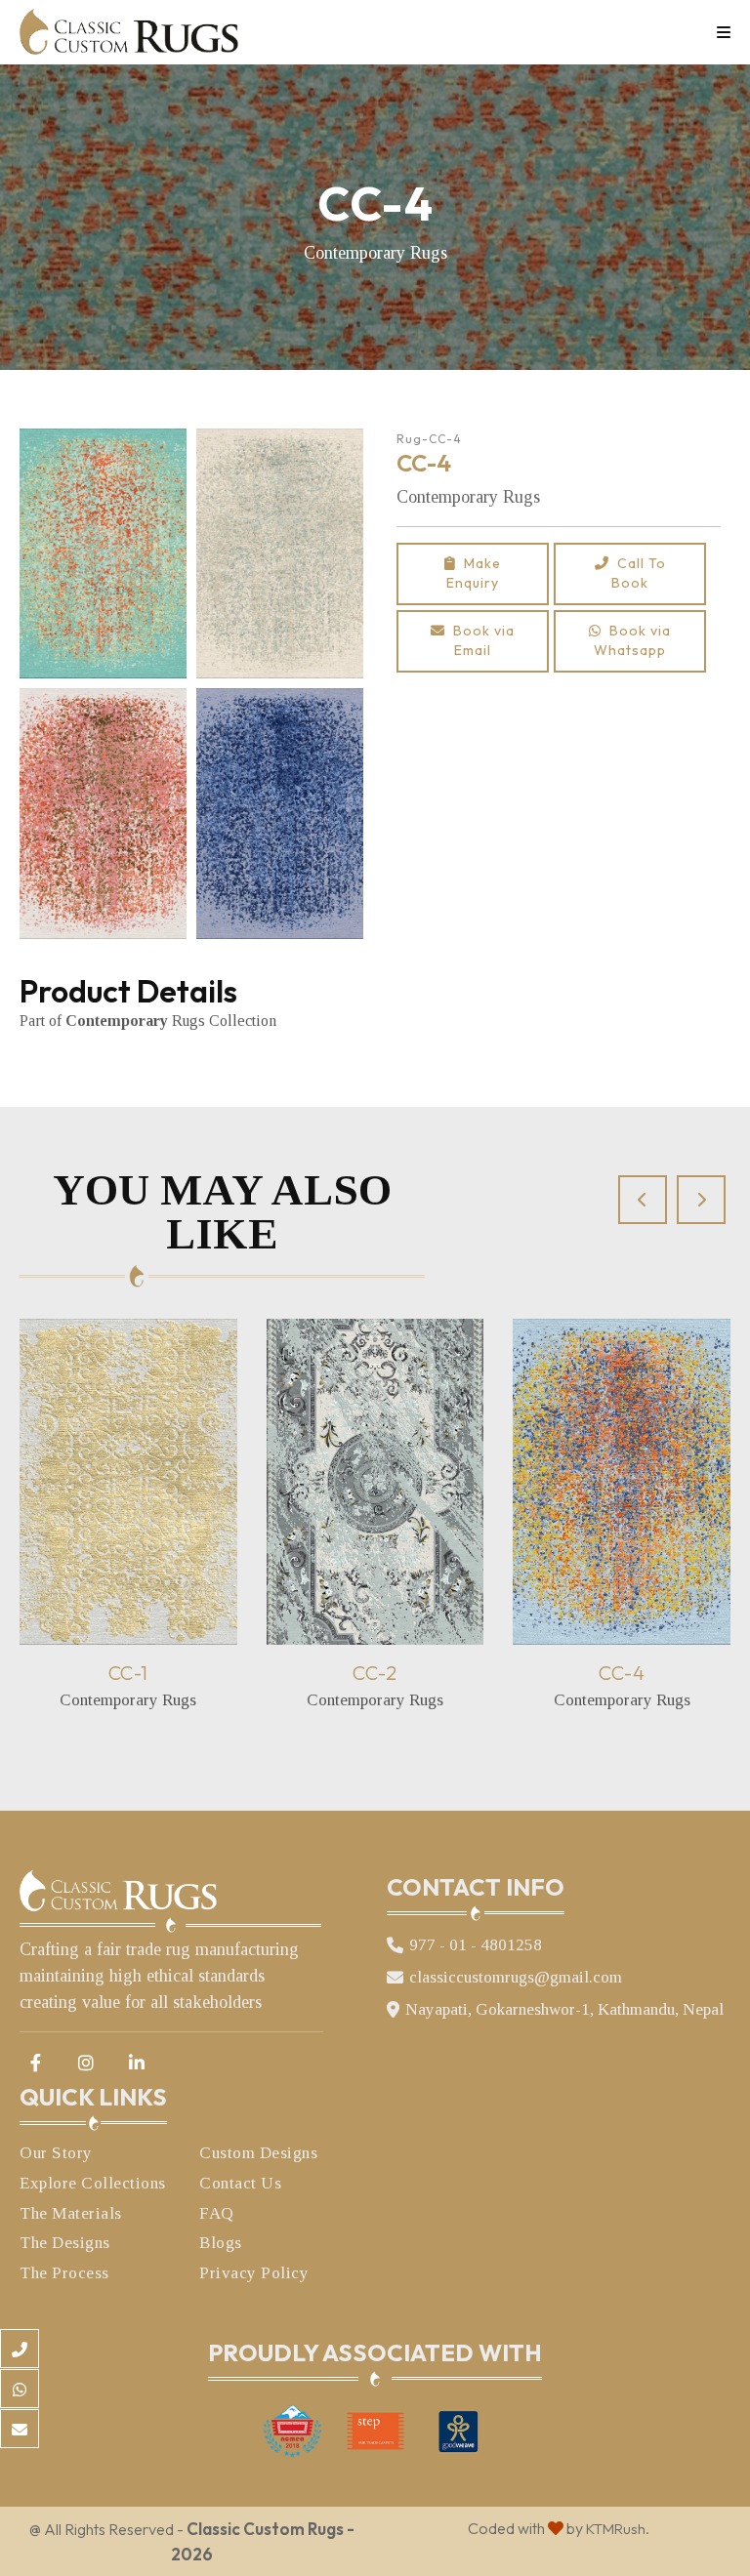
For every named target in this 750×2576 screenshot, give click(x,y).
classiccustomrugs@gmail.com (516, 1977)
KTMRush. (618, 2529)
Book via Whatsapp (632, 640)
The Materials (71, 2213)
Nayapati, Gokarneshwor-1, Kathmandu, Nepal (564, 2009)
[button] (643, 1200)
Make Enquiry (474, 573)
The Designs (65, 2243)
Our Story (56, 2153)
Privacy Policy (254, 2273)
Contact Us (240, 2183)
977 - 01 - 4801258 (476, 1945)
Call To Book (638, 573)
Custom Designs (258, 2153)
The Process (64, 2273)
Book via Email (480, 640)
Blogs (221, 2243)
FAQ (217, 2213)
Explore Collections (93, 2183)
